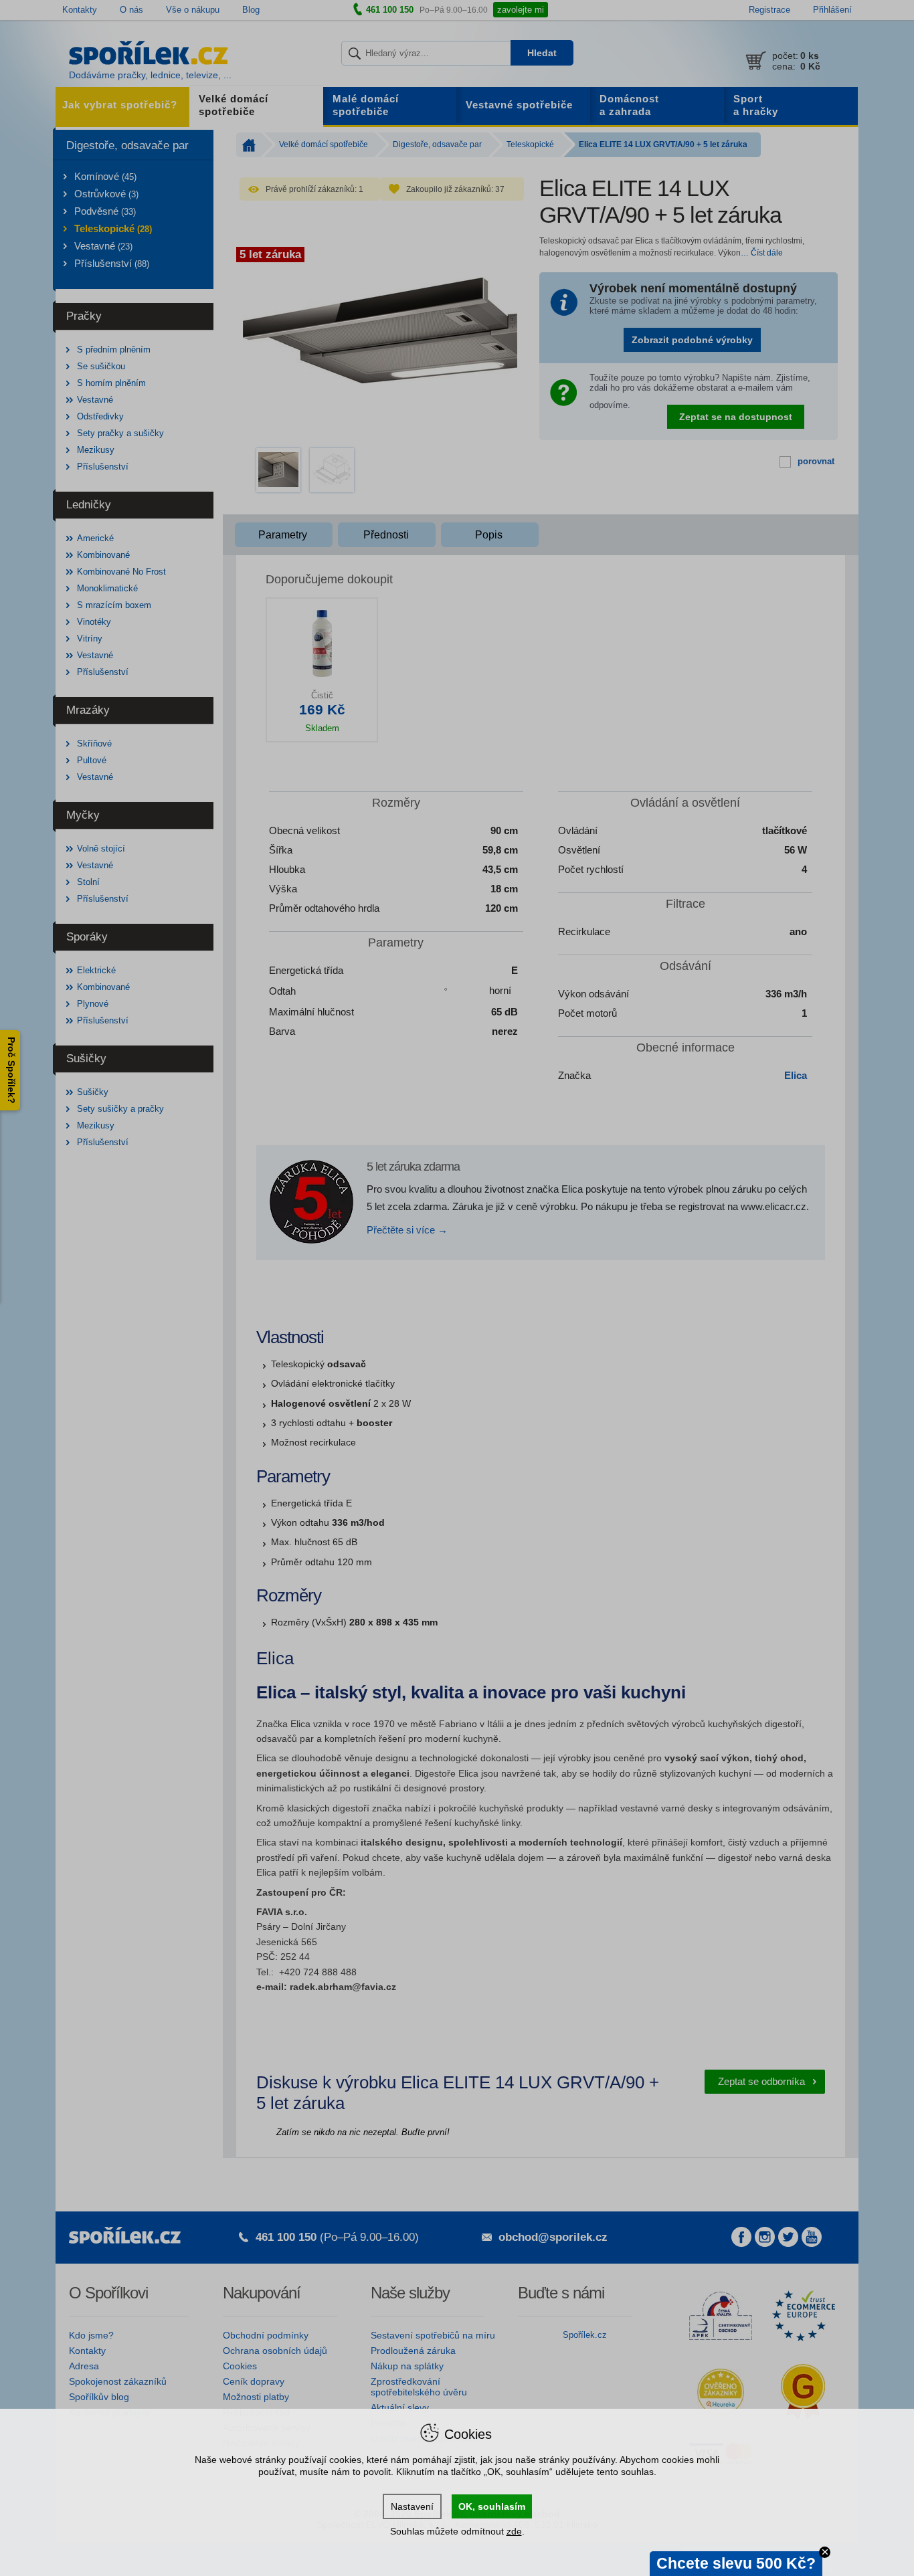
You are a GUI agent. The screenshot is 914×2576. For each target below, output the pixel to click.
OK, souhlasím (492, 2506)
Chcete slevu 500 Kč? (736, 2563)
